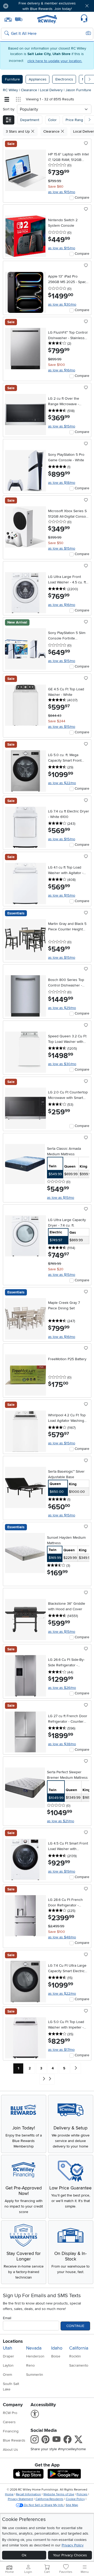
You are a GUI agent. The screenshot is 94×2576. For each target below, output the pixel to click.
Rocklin (75, 2356)
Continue (75, 2326)
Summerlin (35, 2375)
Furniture (12, 79)
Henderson (35, 2356)
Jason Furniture (78, 90)
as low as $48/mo (62, 1937)
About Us (10, 2450)
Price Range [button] (75, 120)
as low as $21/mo (61, 1821)
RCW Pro (10, 2413)
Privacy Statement (20, 2499)
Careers (9, 2422)
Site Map (72, 2505)
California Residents (49, 2499)
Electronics (64, 79)
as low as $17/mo (61, 2050)
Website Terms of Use (59, 2494)
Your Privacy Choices (70, 2555)
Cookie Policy (75, 2499)
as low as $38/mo (62, 1744)
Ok (24, 2555)
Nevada (34, 2348)
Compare (82, 197)
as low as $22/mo (62, 783)
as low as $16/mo (62, 370)
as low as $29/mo (62, 1008)
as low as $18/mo (62, 483)
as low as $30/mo (62, 304)
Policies (82, 2494)
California (79, 2348)
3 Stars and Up (18, 131)
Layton (8, 2365)
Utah (8, 2348)
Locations (13, 2341)
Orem (7, 2375)
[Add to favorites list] (86, 144)
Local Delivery (52, 90)
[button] (20, 6)
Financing (11, 2431)
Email (7, 2318)
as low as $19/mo (62, 1871)
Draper (8, 2356)
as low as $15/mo (62, 192)
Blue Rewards (14, 2440)
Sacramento (79, 2365)
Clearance (30, 90)
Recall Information (28, 2494)
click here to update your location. (55, 61)
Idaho (57, 2348)
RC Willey (10, 90)
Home (9, 2494)
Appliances (38, 79)
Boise (56, 2356)
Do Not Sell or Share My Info (44, 2505)
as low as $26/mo (62, 1688)
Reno (30, 2365)
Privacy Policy (73, 2545)
